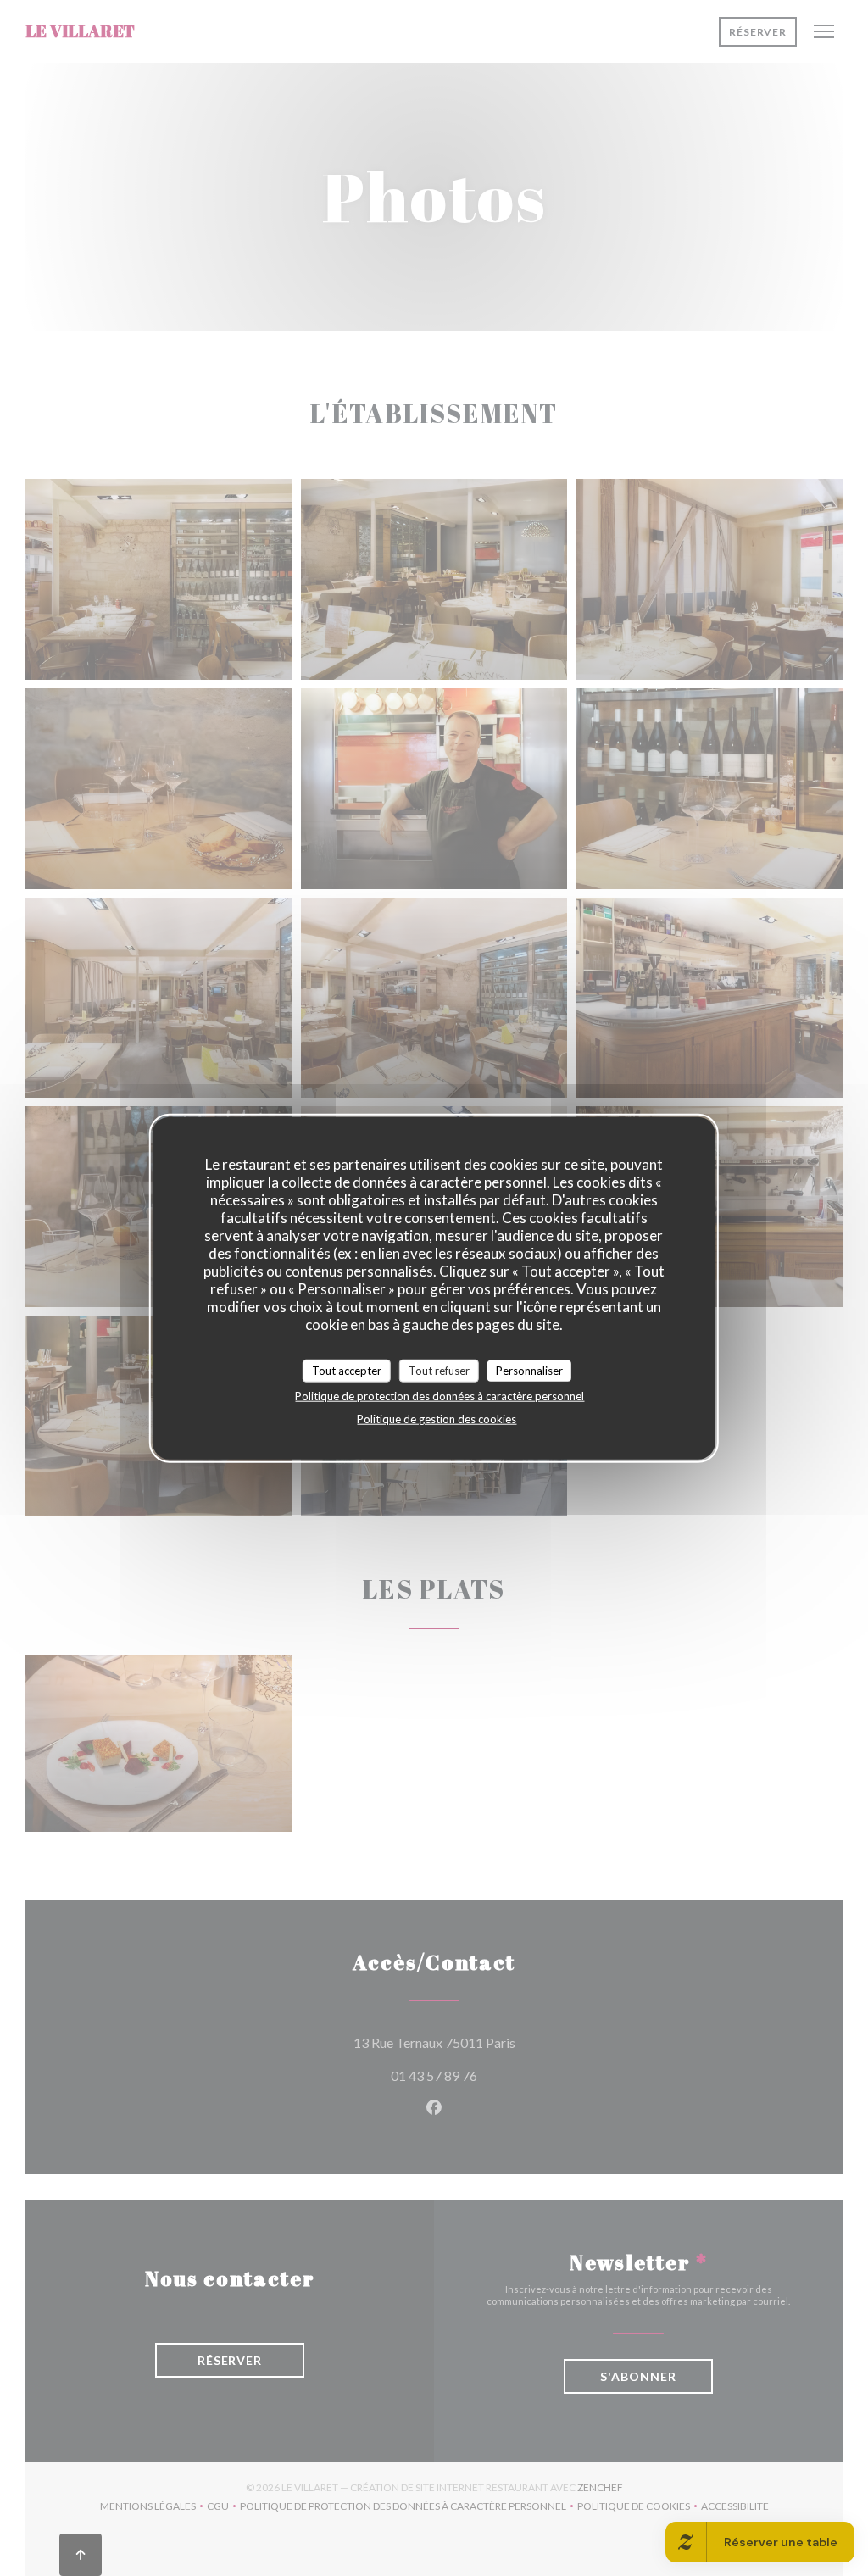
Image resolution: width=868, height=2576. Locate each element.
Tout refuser (439, 1370)
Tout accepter (347, 1370)
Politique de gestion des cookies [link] (437, 1419)
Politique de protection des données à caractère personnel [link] (440, 1396)
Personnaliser (529, 1370)
